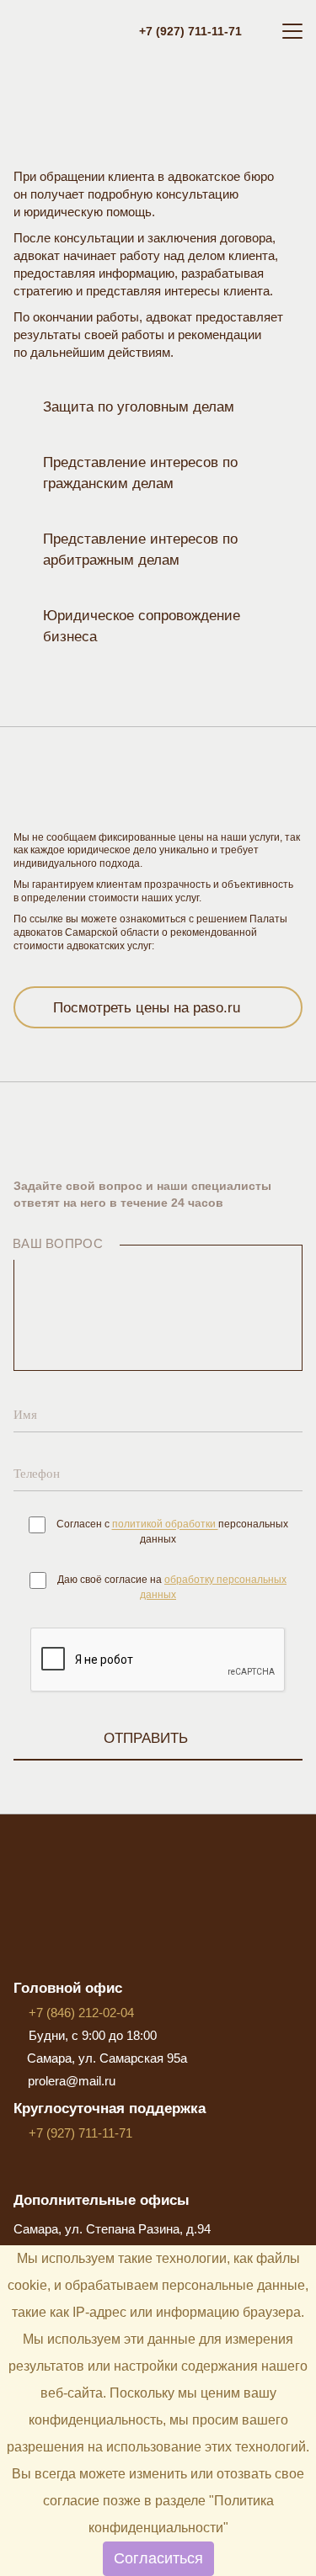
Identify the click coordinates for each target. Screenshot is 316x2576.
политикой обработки (165, 1525)
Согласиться (158, 2558)
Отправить (146, 1738)
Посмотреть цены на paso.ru (147, 1008)
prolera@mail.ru (72, 2081)
